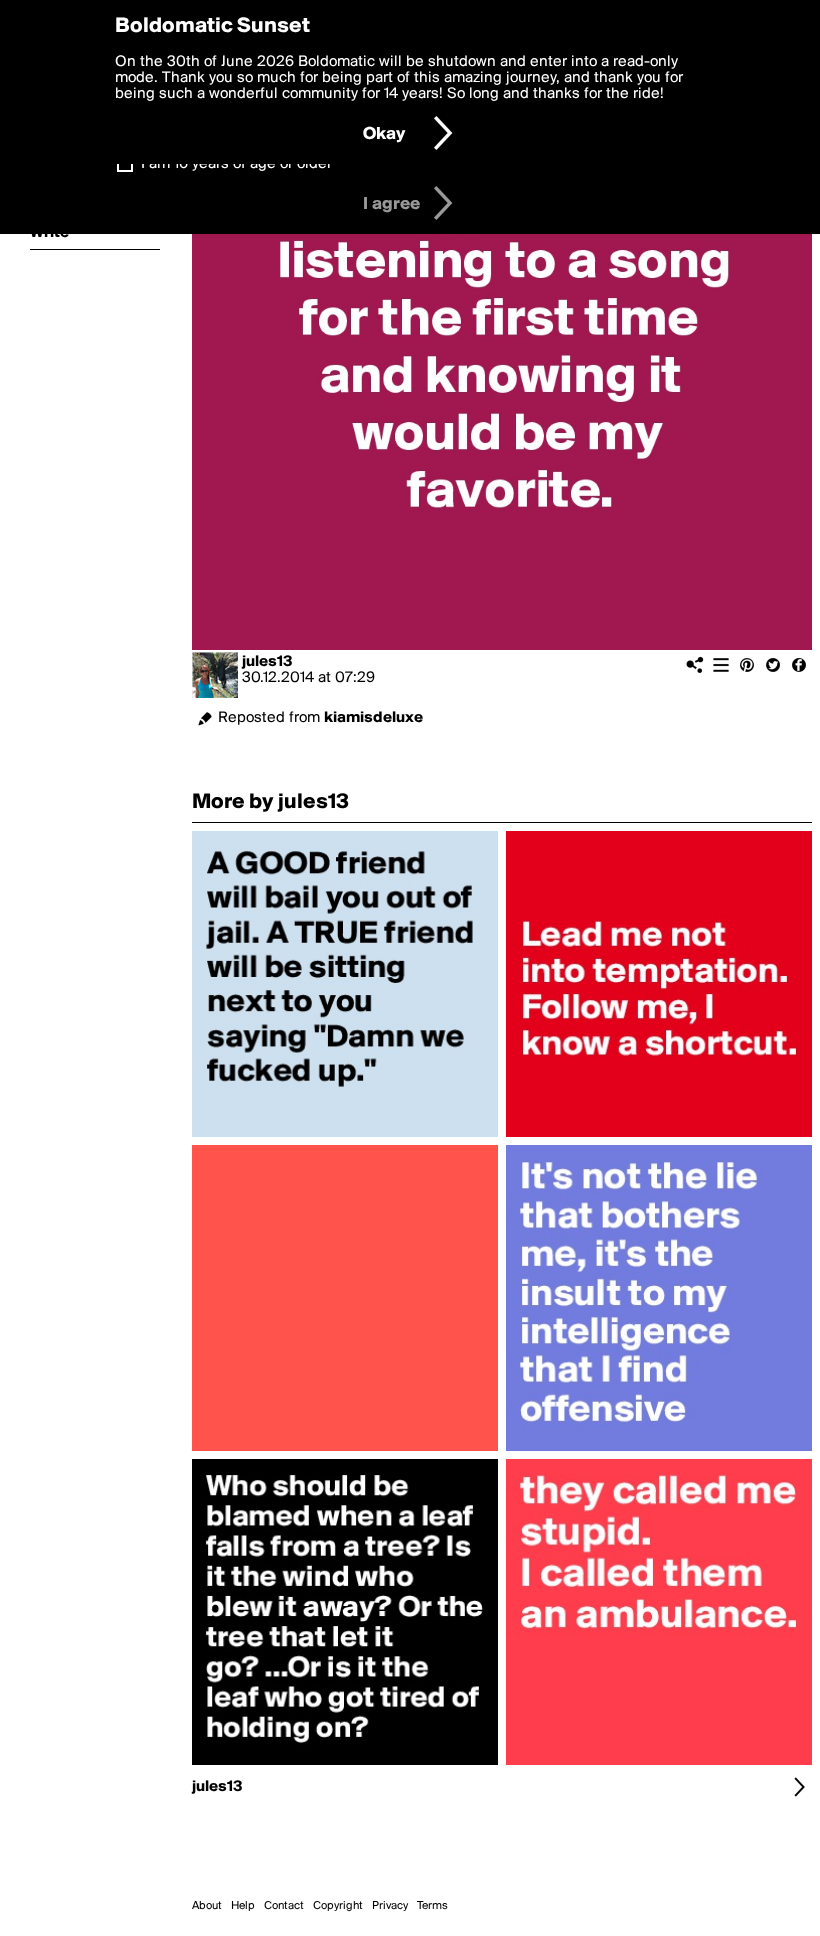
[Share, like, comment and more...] (345, 1137)
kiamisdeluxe (373, 718)
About (207, 1906)
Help (243, 1906)
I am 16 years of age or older (236, 164)
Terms (432, 1906)
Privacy (390, 1906)
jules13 (267, 662)
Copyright (338, 1906)
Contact (284, 1906)
